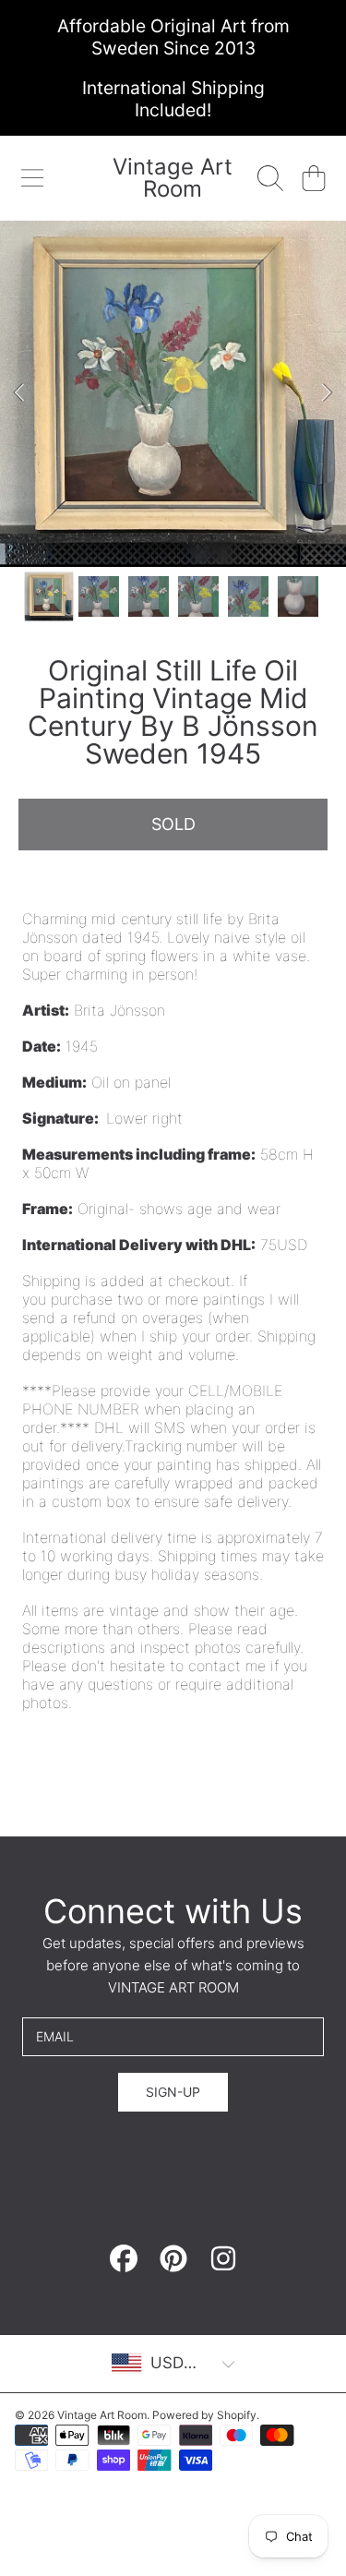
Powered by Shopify (204, 2415)
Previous (19, 393)
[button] (32, 178)
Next (327, 393)
